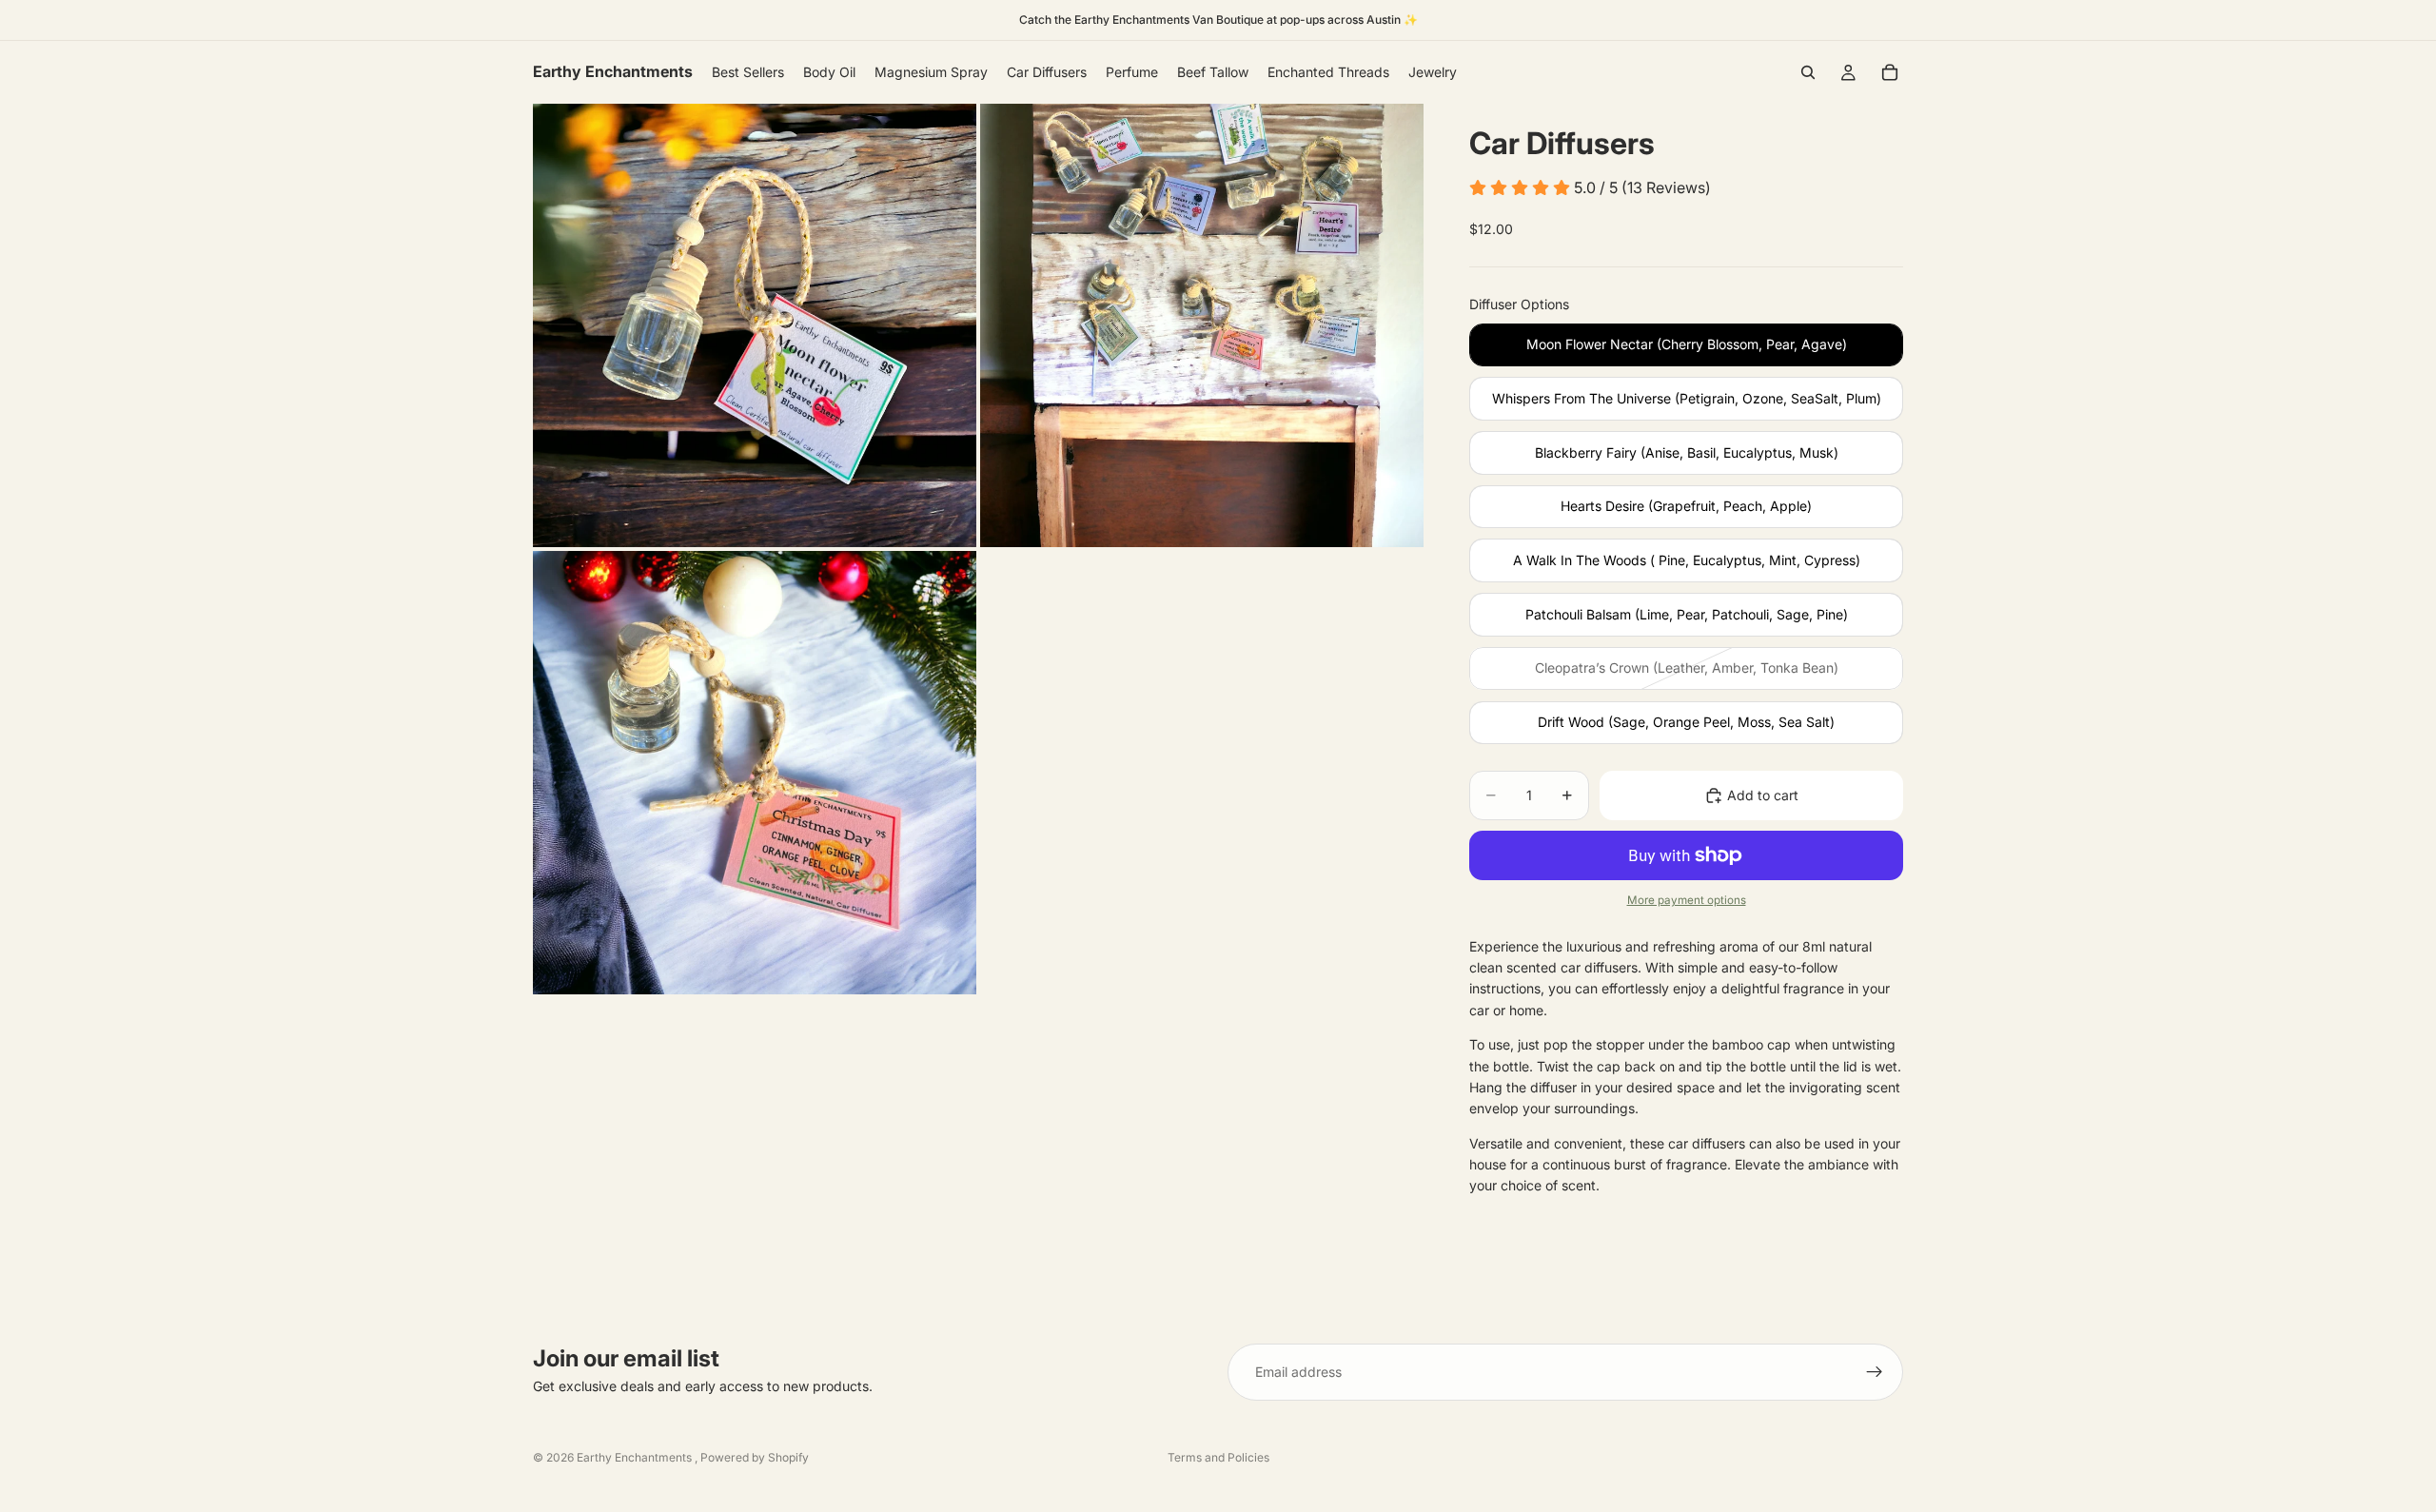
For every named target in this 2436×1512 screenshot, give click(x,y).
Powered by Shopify (755, 1457)
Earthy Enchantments (636, 1457)
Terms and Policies (1218, 1457)
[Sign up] (1875, 1372)
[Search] (1808, 72)
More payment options (1687, 900)
